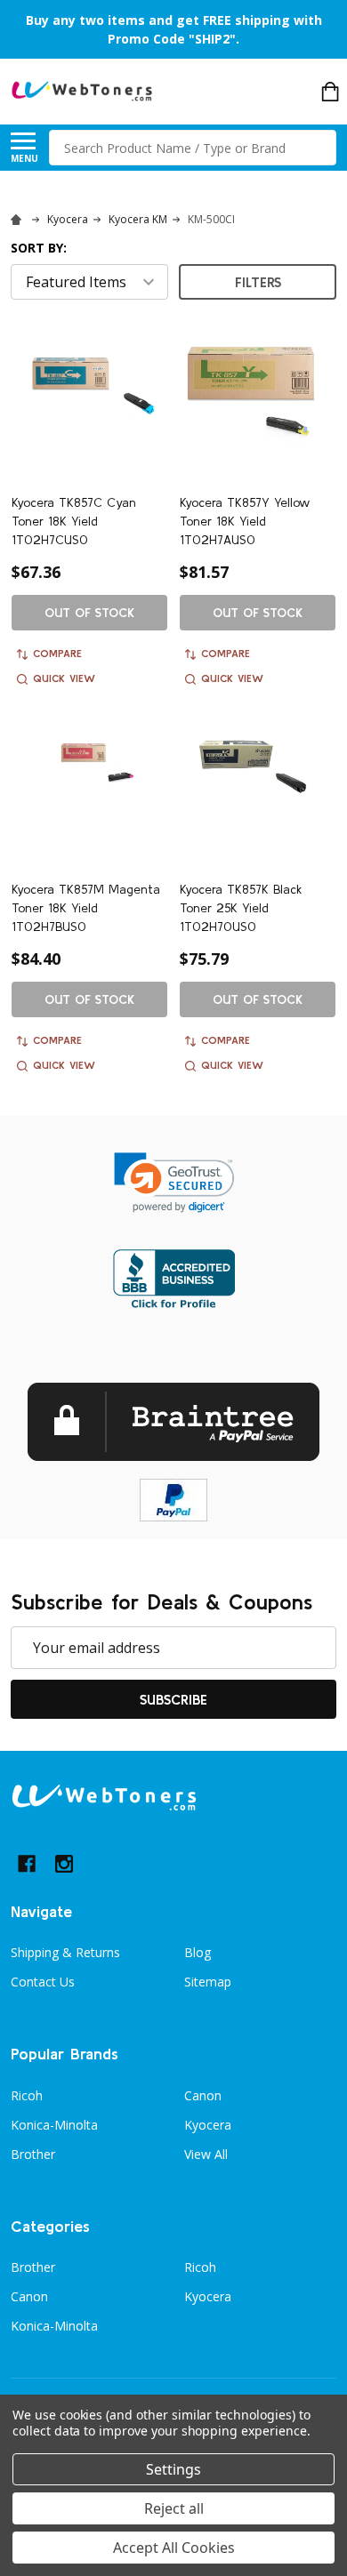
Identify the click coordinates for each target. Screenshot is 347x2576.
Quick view (64, 678)
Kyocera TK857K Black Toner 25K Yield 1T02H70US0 (241, 908)
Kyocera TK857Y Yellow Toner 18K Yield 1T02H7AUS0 (245, 521)
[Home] (19, 219)
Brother (33, 2154)
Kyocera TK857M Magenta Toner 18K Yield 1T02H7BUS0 (86, 908)
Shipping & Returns (65, 1952)
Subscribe (173, 1699)
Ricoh (27, 2095)
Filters (258, 282)
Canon (203, 2095)
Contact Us (43, 1982)
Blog (198, 1952)
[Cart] (330, 92)
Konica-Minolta (54, 2125)
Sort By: (39, 248)
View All (206, 2154)
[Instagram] (64, 1864)
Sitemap (208, 1982)
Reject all (174, 2508)
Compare (57, 653)
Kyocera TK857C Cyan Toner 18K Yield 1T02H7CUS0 (74, 521)
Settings (173, 2469)
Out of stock (89, 613)
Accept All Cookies (174, 2548)
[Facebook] (27, 1864)
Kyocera (208, 2125)
